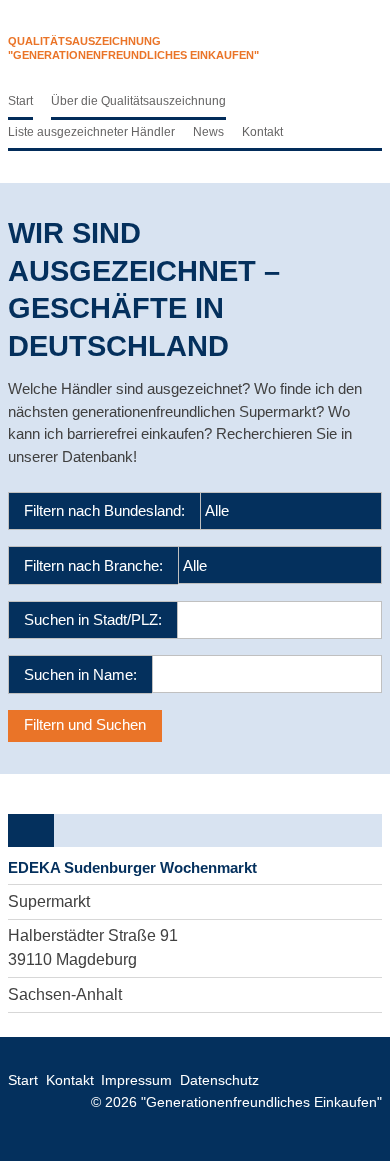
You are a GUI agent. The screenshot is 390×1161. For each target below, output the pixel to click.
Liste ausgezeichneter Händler (91, 132)
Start (20, 101)
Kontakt (262, 132)
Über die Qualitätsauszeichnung (138, 101)
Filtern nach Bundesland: (104, 510)
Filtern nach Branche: (93, 565)
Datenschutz (219, 1080)
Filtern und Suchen (85, 724)
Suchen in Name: (80, 674)
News (208, 132)
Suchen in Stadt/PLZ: (93, 619)
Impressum (136, 1080)
